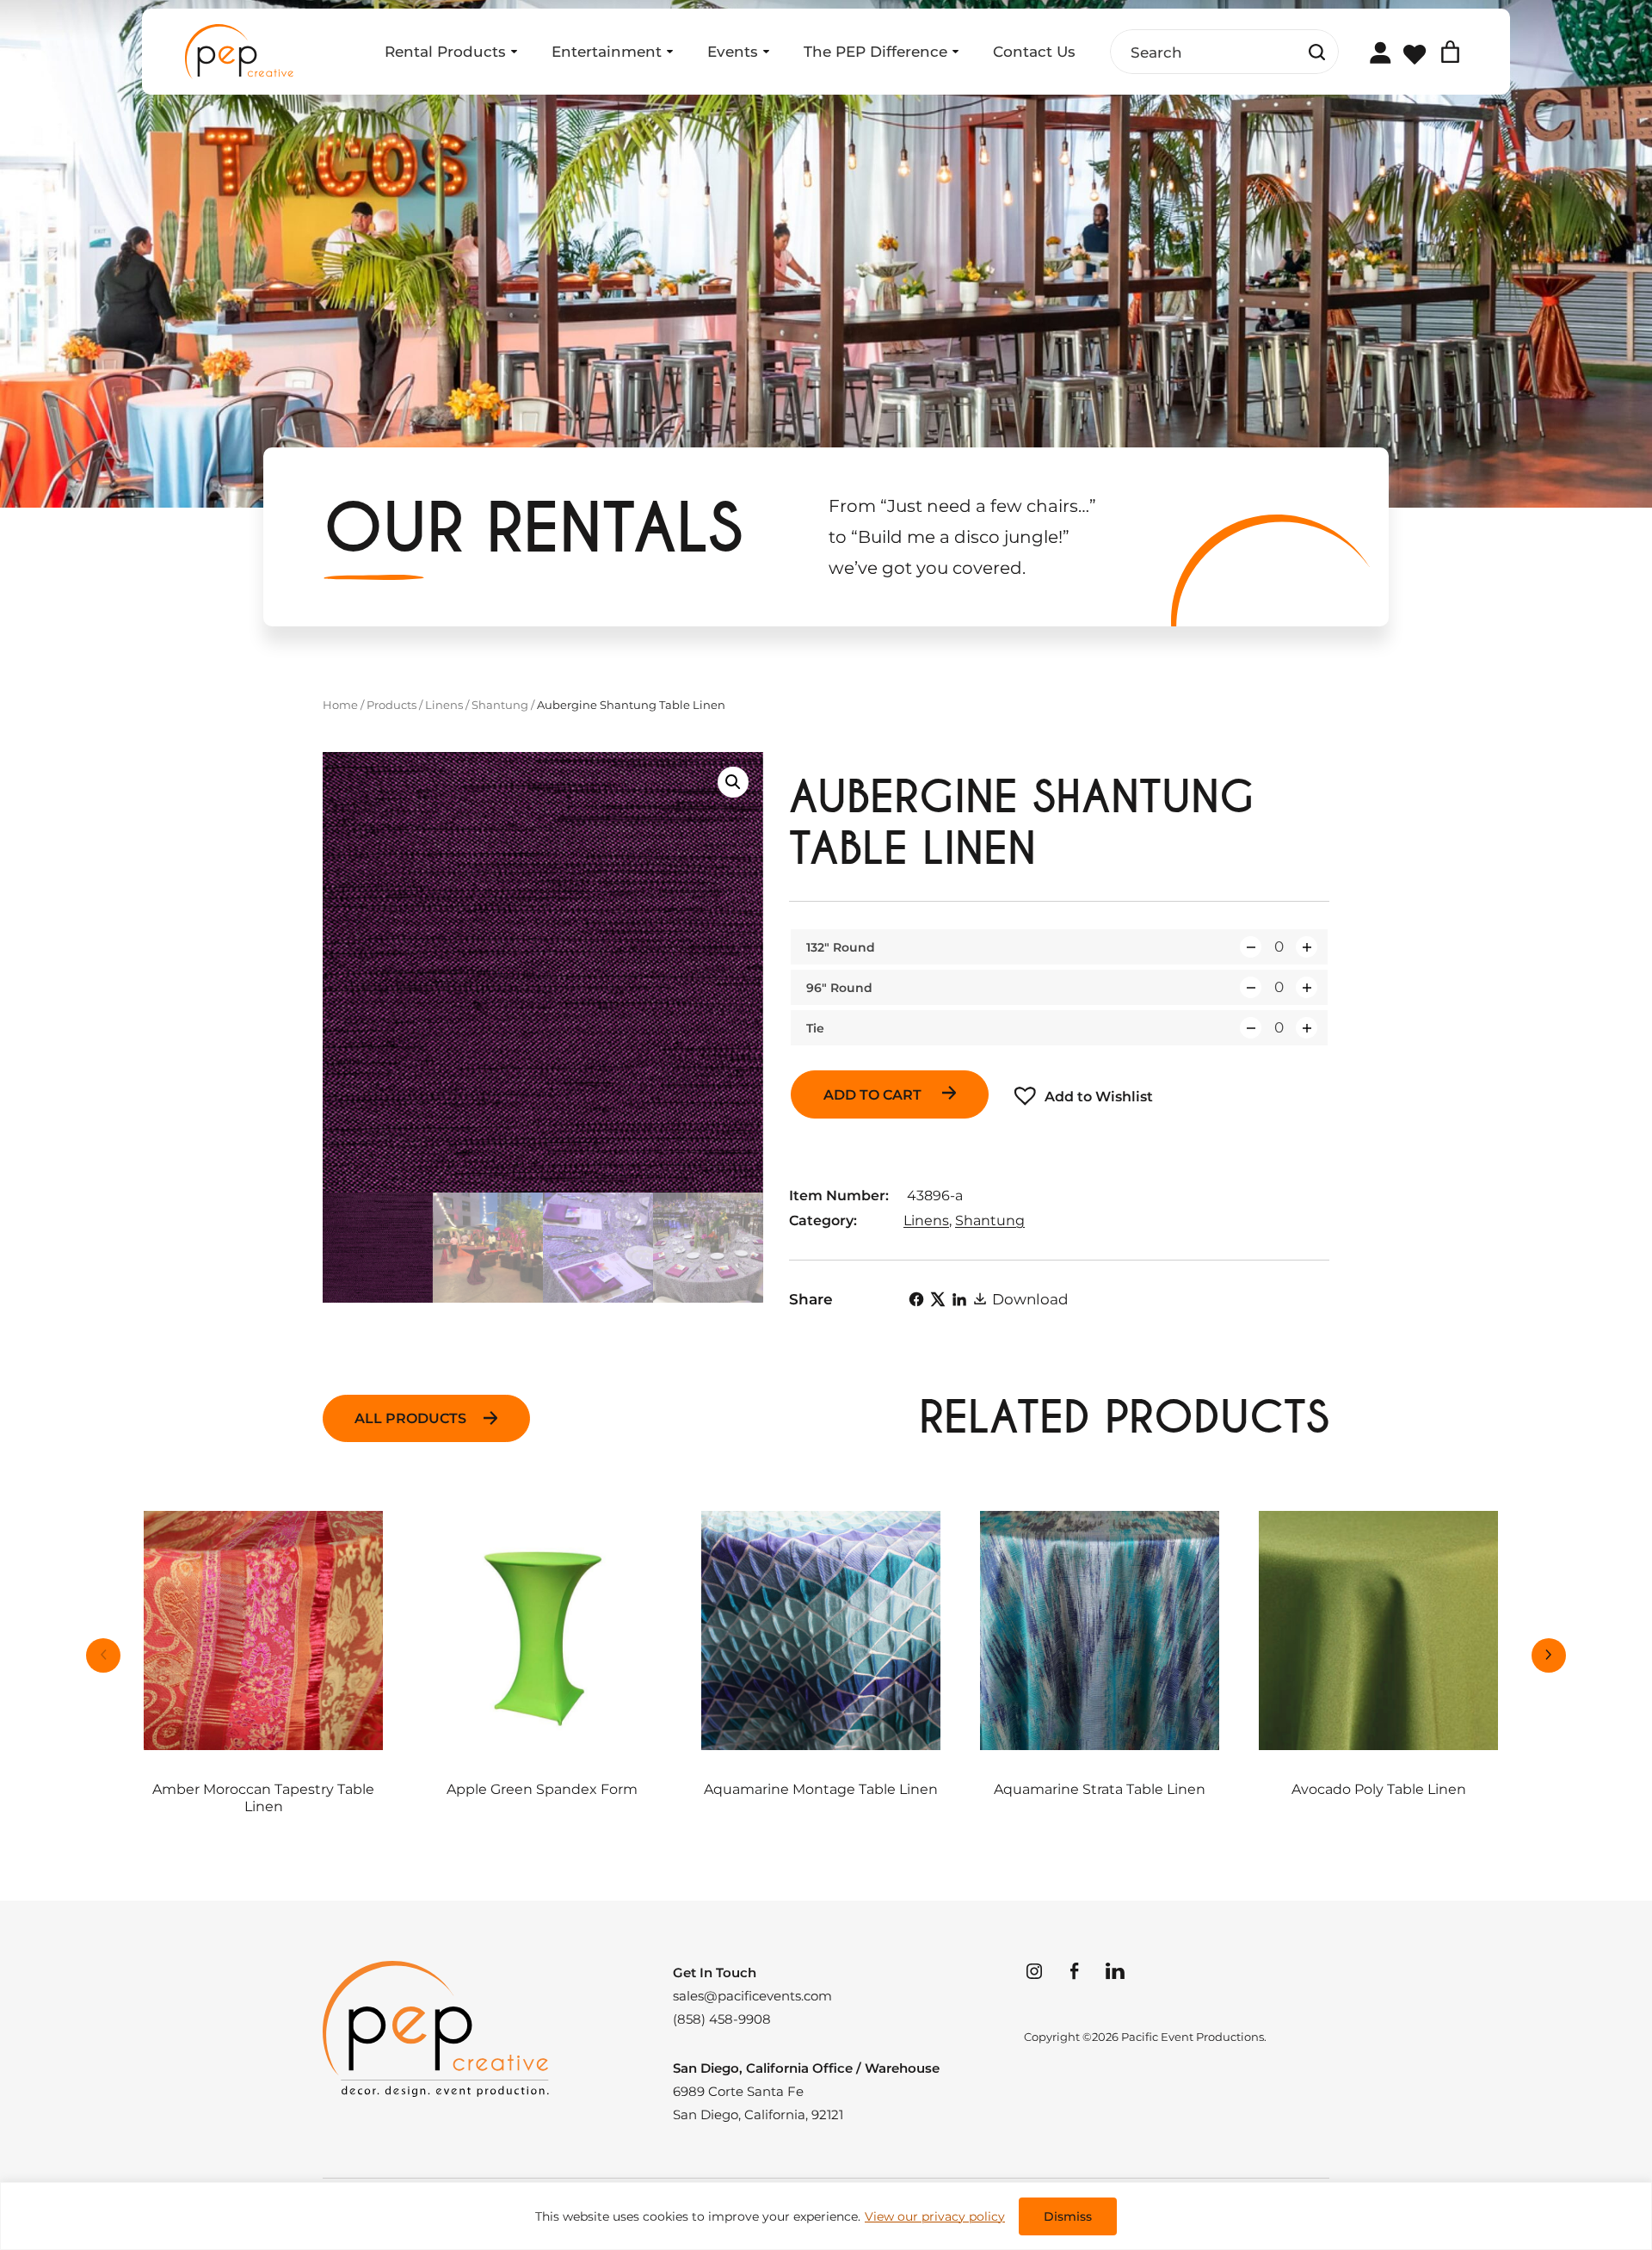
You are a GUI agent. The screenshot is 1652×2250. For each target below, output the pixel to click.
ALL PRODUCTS (410, 1418)
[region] (826, 2216)
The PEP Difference (875, 52)
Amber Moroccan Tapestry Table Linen (263, 1797)
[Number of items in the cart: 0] (1450, 52)
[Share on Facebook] (916, 1299)
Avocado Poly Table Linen (1379, 1789)
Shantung (500, 705)
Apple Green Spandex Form (542, 1789)
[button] (733, 782)
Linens (444, 705)
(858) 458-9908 (722, 2019)
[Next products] (1549, 1655)
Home (340, 705)
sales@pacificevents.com (752, 1996)
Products (391, 705)
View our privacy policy (935, 2216)
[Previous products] (103, 1655)
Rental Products (445, 52)
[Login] (1380, 52)
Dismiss (1068, 2216)
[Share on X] (938, 1299)
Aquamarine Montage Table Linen (821, 1789)
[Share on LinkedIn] (959, 1299)
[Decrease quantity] (1251, 947)
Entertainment (607, 52)
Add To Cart (874, 1095)
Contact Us (1034, 52)
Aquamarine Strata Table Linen (1100, 1789)
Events (733, 52)
